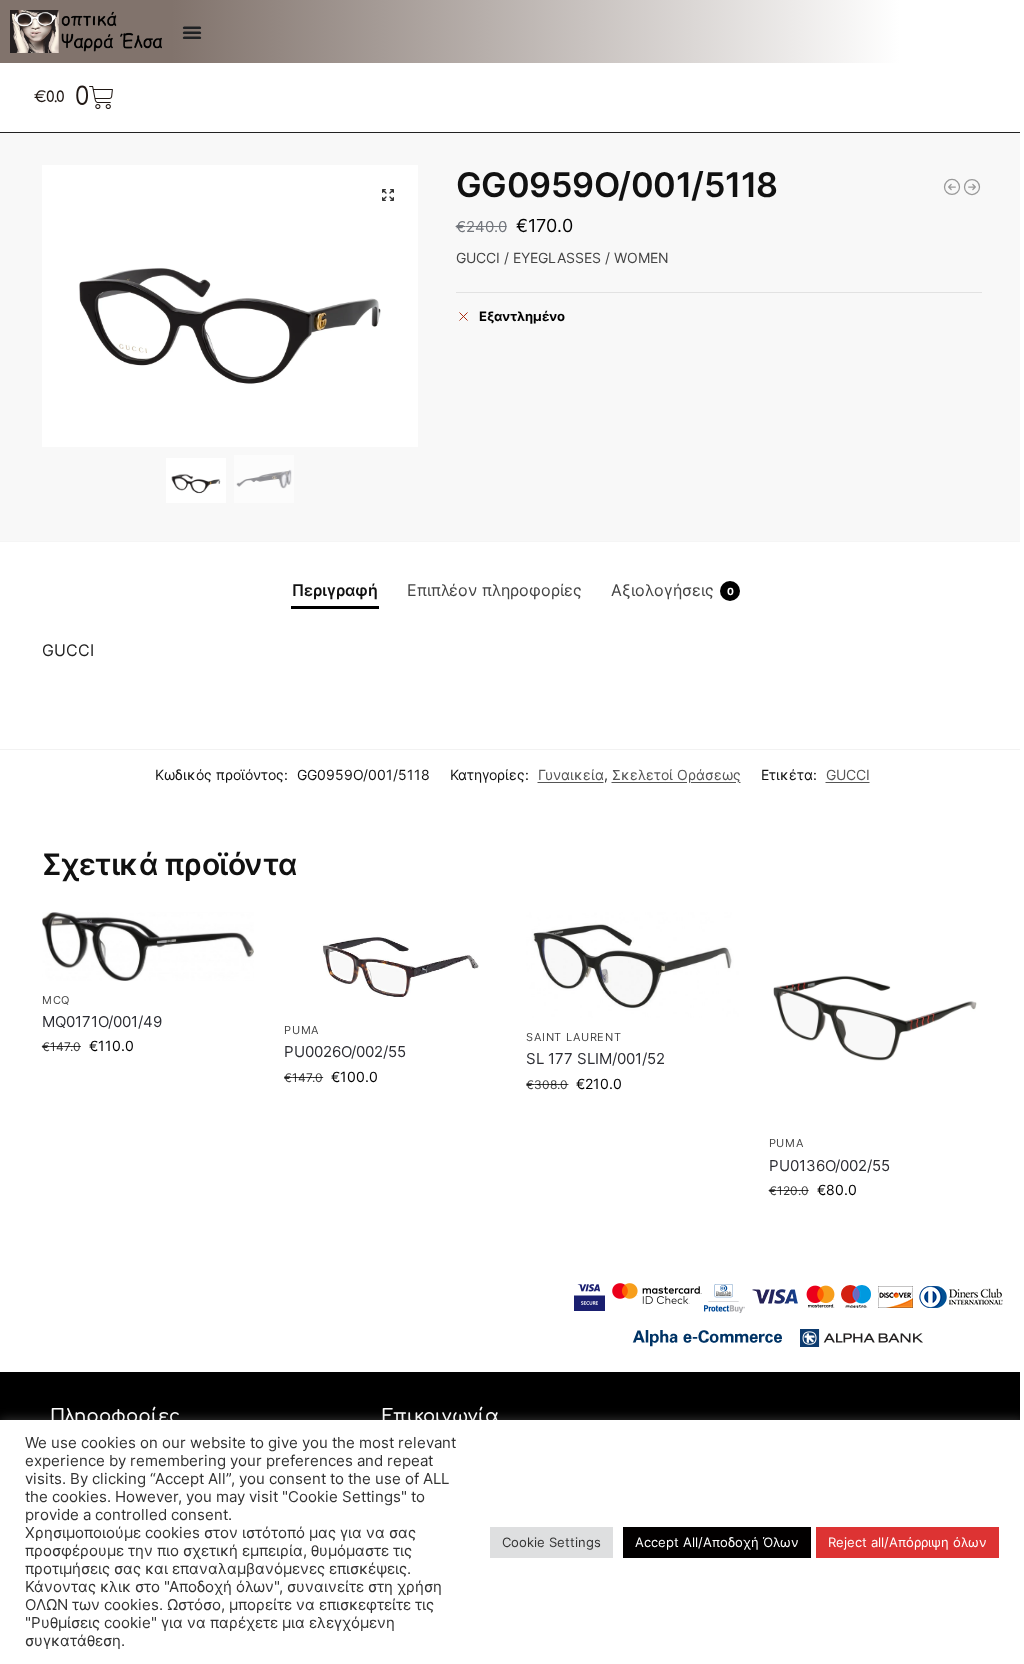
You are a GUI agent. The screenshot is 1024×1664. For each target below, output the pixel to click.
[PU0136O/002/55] (875, 1018)
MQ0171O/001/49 (102, 1021)
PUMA (301, 1030)
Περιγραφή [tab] (335, 590)
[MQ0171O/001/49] (148, 946)
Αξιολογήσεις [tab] (672, 590)
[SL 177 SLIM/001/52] (632, 965)
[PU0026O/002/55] (390, 961)
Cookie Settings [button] (551, 1542)
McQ (56, 1000)
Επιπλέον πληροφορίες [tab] (494, 590)
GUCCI (848, 774)
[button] (388, 195)
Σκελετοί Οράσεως (676, 774)
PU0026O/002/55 (345, 1051)
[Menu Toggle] (192, 32)
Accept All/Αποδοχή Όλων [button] (717, 1542)
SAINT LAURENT (573, 1037)
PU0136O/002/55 (829, 1165)
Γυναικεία (571, 774)
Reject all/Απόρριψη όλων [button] (907, 1542)
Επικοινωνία (440, 1416)
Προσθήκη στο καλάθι (148, 1087)
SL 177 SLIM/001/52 (595, 1058)
